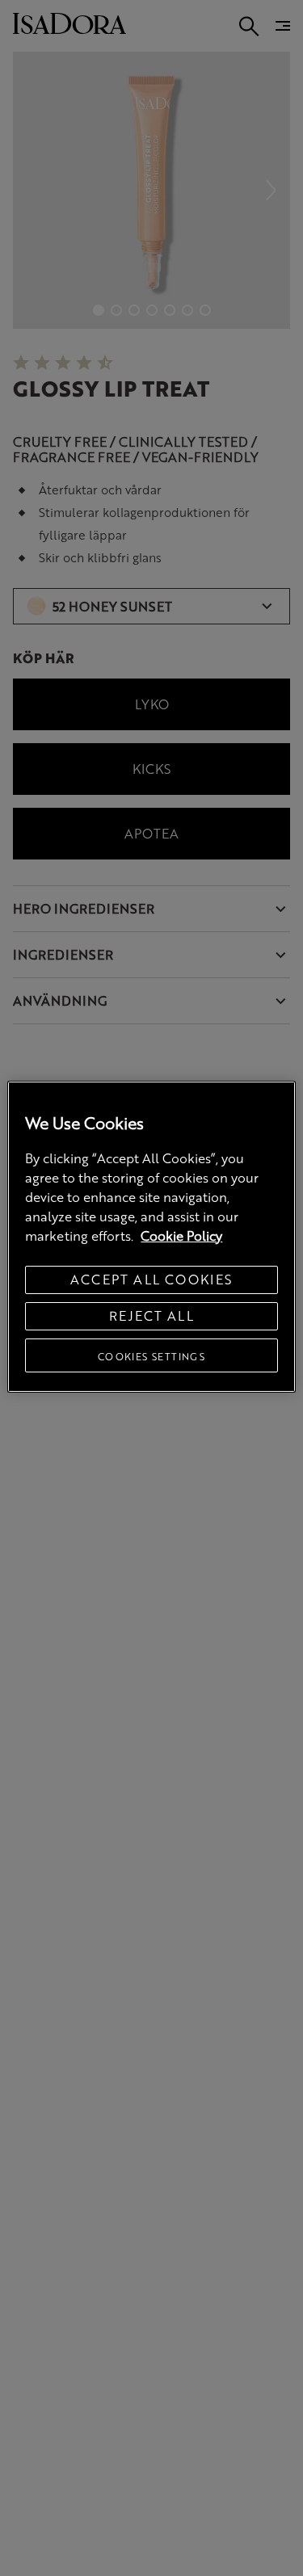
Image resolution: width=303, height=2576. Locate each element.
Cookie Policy (181, 1235)
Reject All (151, 1315)
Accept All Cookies (151, 1279)
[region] (151, 1237)
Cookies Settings (151, 1356)
